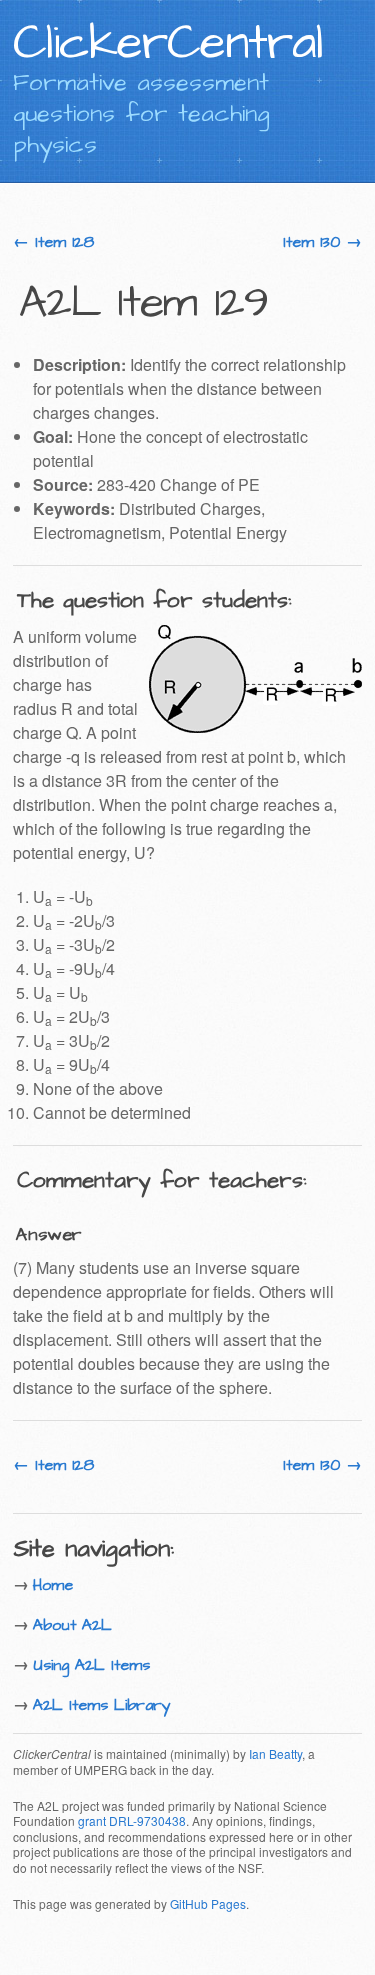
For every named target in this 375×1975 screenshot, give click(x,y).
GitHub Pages (208, 1903)
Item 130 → (322, 242)
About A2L (72, 1625)
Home (53, 1585)
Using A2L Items (91, 1665)
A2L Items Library (102, 1705)
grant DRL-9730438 (132, 1820)
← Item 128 (53, 242)
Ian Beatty (275, 1753)
